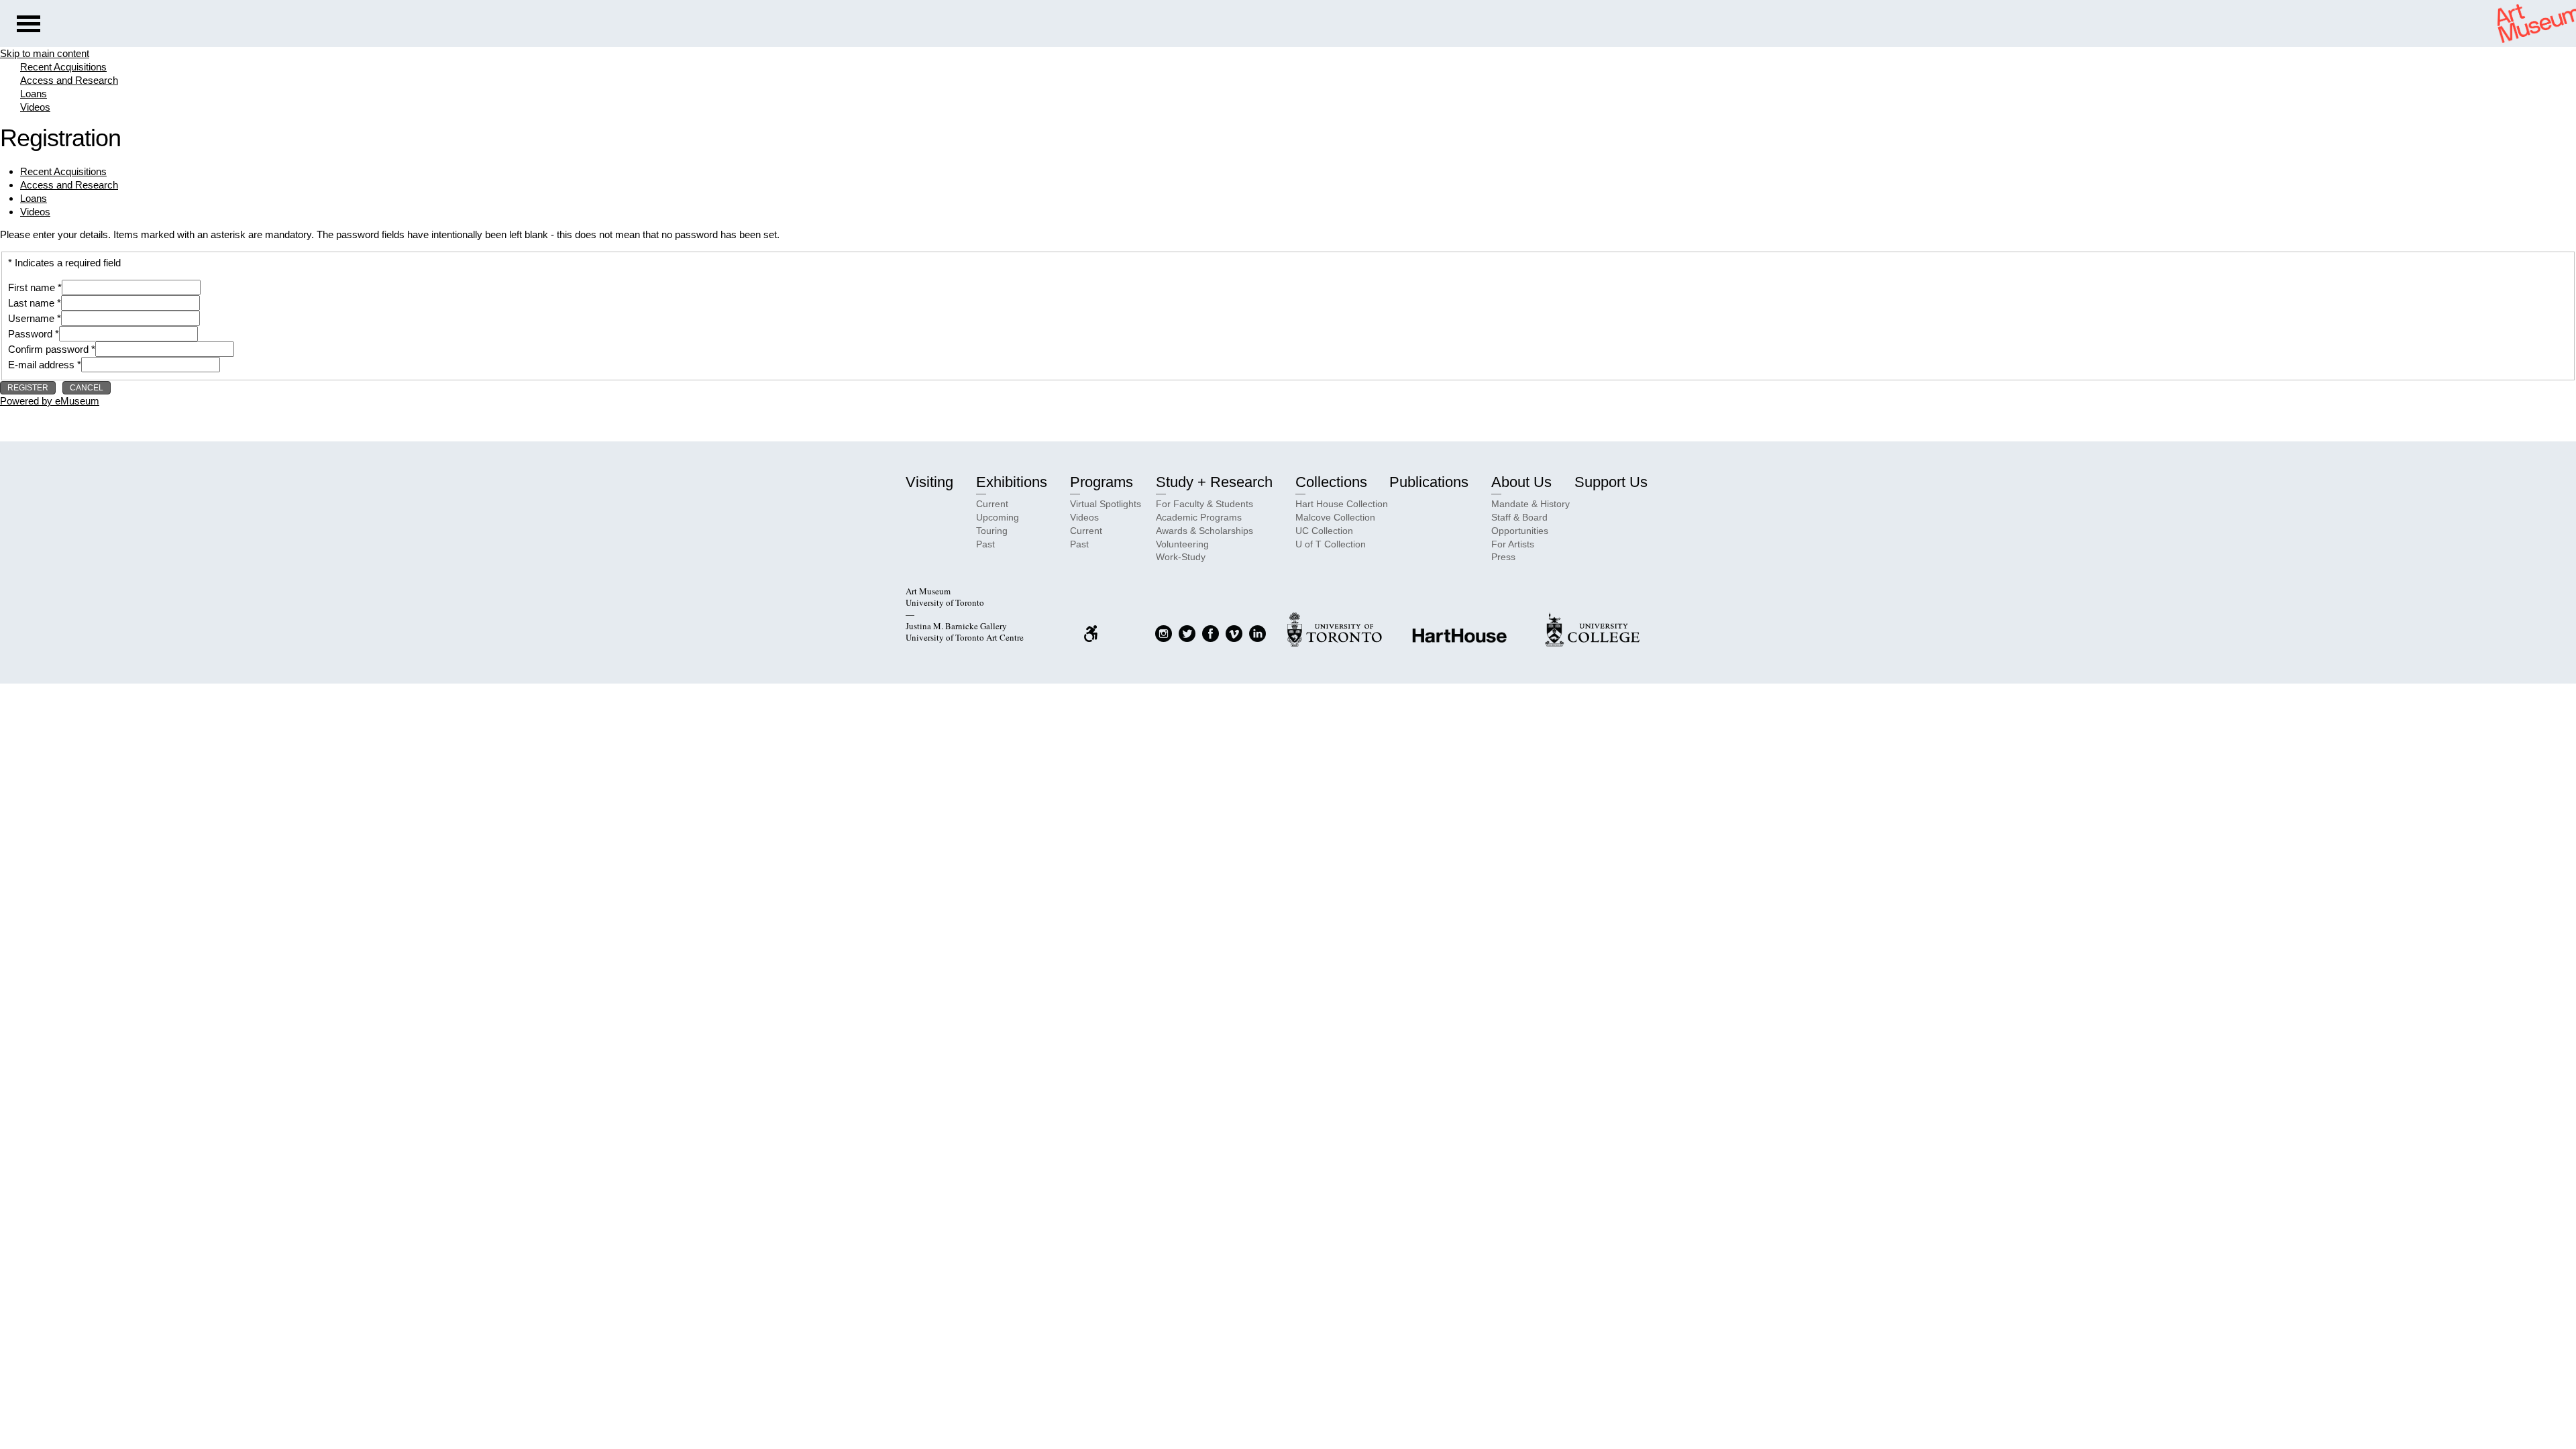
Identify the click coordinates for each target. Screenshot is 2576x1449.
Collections (1331, 482)
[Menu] (29, 25)
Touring (992, 531)
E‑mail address (41, 365)
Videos (35, 107)
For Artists (1513, 544)
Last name (31, 303)
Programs (1102, 482)
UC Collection (1324, 531)
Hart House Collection (1342, 504)
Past (985, 544)
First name (32, 287)
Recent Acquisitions (63, 67)
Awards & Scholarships (1204, 531)
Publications (1429, 482)
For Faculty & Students (1204, 504)
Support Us (1611, 482)
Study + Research (1214, 482)
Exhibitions (1012, 482)
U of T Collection (1331, 544)
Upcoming (998, 517)
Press (1503, 557)
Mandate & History (1531, 504)
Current (992, 504)
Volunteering (1182, 544)
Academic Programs (1199, 517)
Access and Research (69, 80)
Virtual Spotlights (1106, 504)
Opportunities (1520, 531)
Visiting (929, 482)
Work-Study (1181, 557)
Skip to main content (45, 53)
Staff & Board (1519, 517)
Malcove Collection (1335, 517)
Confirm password (48, 349)
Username (31, 318)
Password (30, 334)
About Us (1521, 482)
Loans (34, 94)
